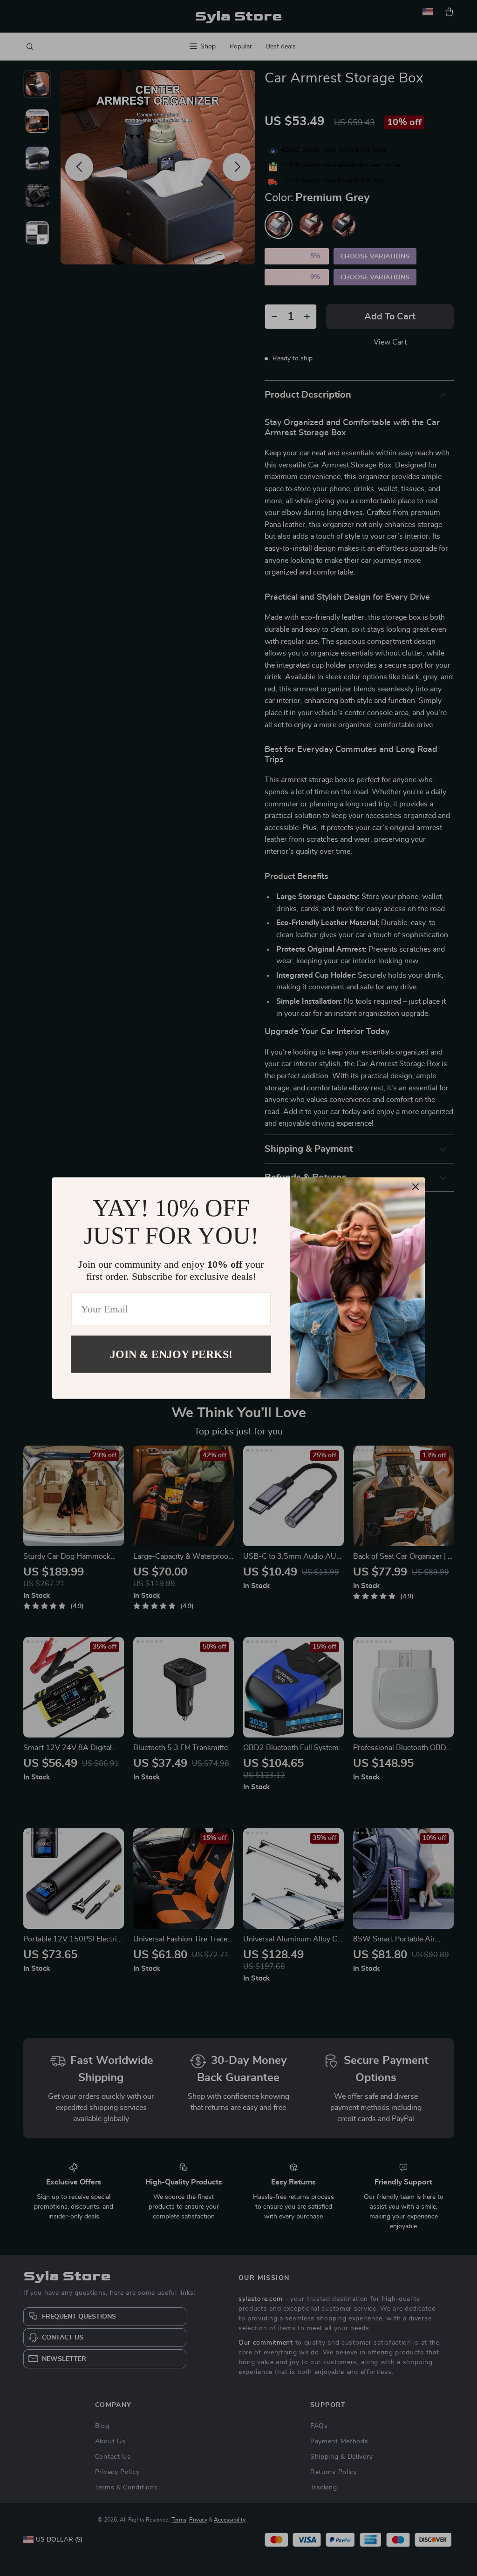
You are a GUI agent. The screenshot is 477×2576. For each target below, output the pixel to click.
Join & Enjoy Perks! (171, 1354)
